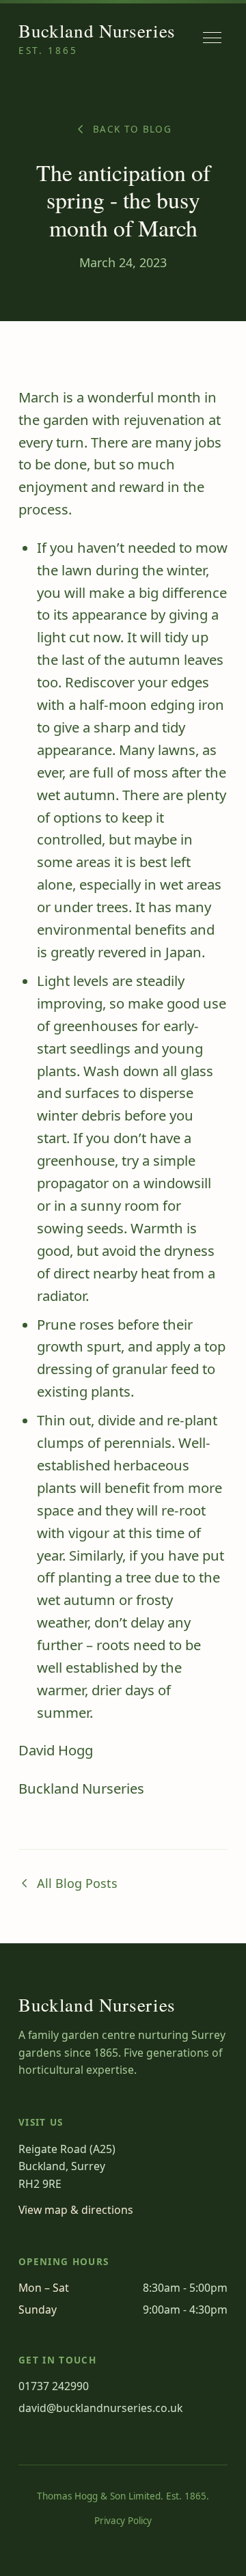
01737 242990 (54, 2386)
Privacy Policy (123, 2521)
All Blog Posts (77, 1883)
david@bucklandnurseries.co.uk (100, 2408)
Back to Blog (132, 129)
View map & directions (76, 2210)
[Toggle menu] (212, 38)
